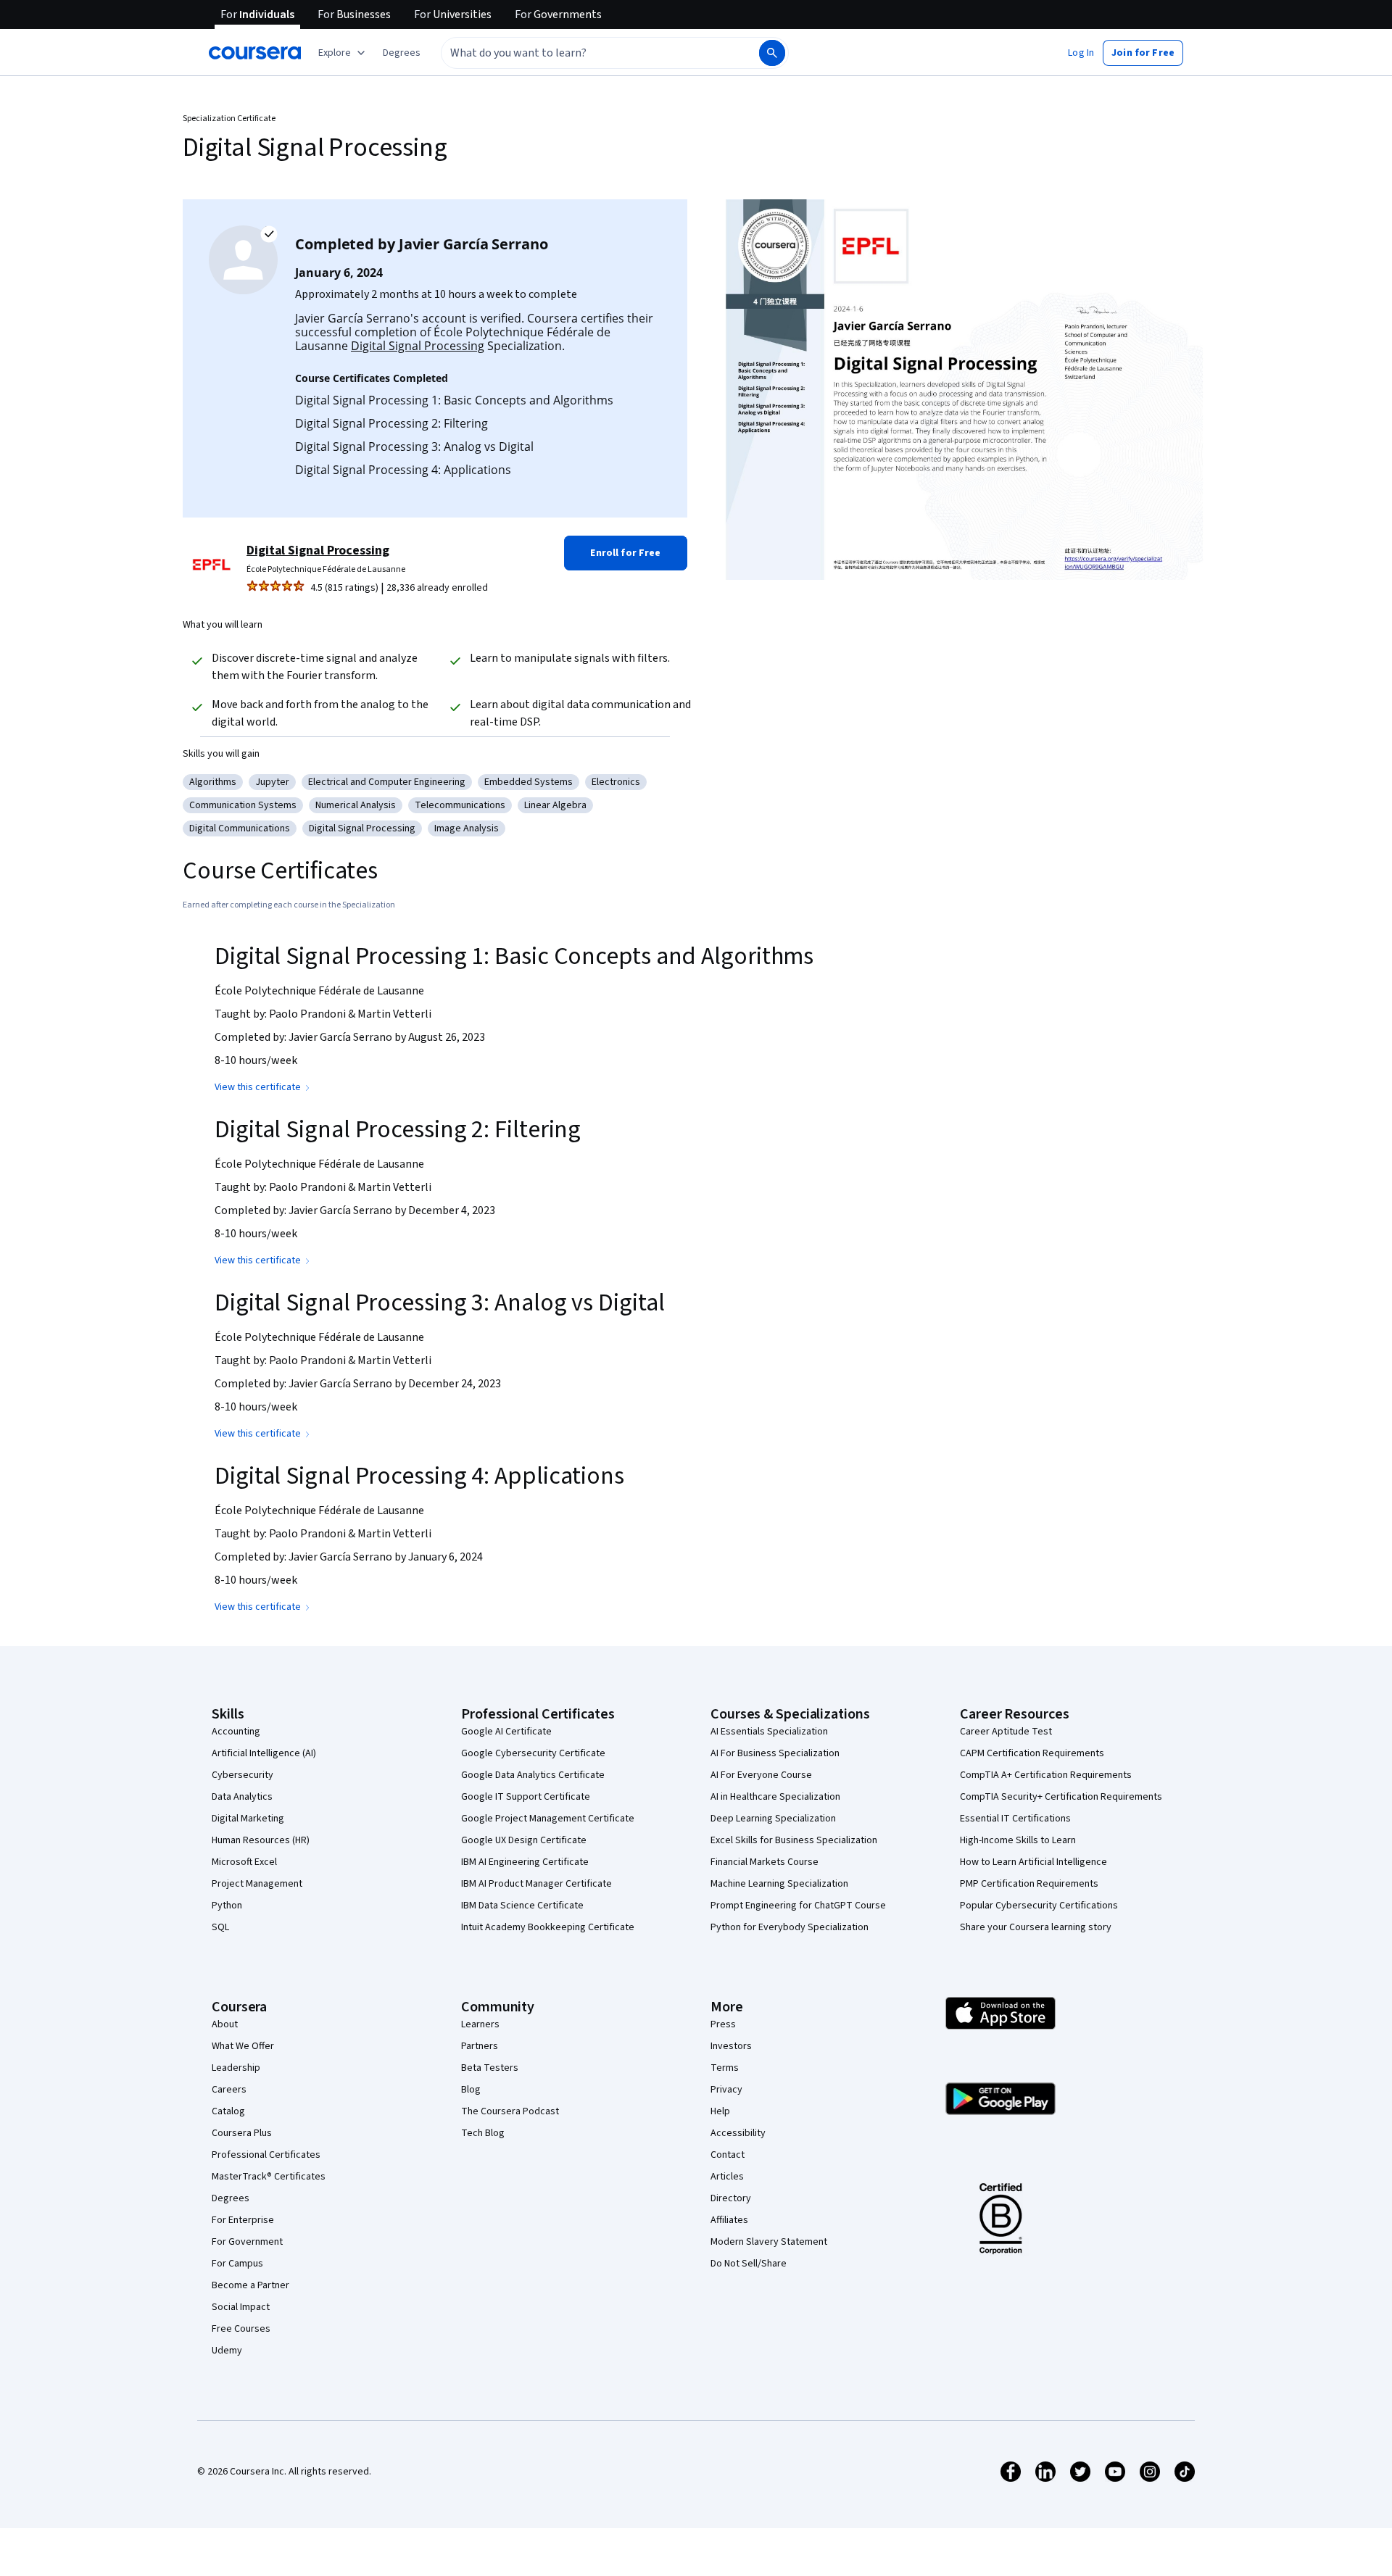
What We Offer (243, 2046)
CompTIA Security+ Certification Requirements (1061, 1797)
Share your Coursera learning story (1036, 1927)
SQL (220, 1927)
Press (723, 2024)
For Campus (237, 2264)
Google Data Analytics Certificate (533, 1775)
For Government (247, 2242)
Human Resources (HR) (261, 1840)
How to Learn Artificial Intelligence (1033, 1862)
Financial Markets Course (765, 1862)
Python (227, 1906)
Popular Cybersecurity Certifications (1039, 1906)
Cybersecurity (243, 1775)
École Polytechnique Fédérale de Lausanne (326, 569)
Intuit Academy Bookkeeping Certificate (548, 1927)
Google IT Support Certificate (526, 1797)
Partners (480, 2046)
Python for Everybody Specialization (790, 1927)
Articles (727, 2177)
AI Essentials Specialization (769, 1732)
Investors (731, 2046)
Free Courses (241, 2329)
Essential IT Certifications (1015, 1819)
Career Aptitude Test (1006, 1732)
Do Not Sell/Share (749, 2264)
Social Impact (241, 2307)
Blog (471, 2090)
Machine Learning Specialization (779, 1884)
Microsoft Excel (244, 1862)
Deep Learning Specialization (773, 1819)
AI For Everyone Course (761, 1775)
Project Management (257, 1884)
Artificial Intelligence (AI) (264, 1753)
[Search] (772, 53)
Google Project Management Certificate (548, 1819)
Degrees (231, 2198)
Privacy (726, 2090)
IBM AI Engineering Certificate (525, 1862)
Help (720, 2111)
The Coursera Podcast (510, 2111)
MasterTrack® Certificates (269, 2177)
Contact (728, 2155)
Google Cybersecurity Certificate (533, 1753)
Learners (480, 2024)
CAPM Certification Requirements (1032, 1753)
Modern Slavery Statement (769, 2242)
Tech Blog (483, 2133)
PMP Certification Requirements (1029, 1884)
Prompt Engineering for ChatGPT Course (798, 1906)
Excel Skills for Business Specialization (794, 1840)
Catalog (228, 2111)
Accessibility (738, 2133)
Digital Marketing (248, 1819)
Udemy (227, 2351)
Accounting (236, 1732)
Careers (229, 2090)
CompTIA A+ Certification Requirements (1046, 1775)
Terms (725, 2068)
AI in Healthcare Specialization (775, 1797)
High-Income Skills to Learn (1018, 1840)
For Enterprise (243, 2220)
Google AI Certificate (506, 1732)
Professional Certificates (266, 2155)
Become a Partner (250, 2285)
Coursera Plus (242, 2133)
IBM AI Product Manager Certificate (536, 1884)
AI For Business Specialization (775, 1753)
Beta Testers (490, 2068)
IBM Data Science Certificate (522, 1906)
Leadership (236, 2068)
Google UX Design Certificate (524, 1840)
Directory (731, 2198)
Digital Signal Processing (418, 346)
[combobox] (584, 53)
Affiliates (729, 2220)
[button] (402, 53)
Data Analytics (242, 1797)
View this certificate (258, 1087)
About (225, 2024)
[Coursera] (255, 53)
